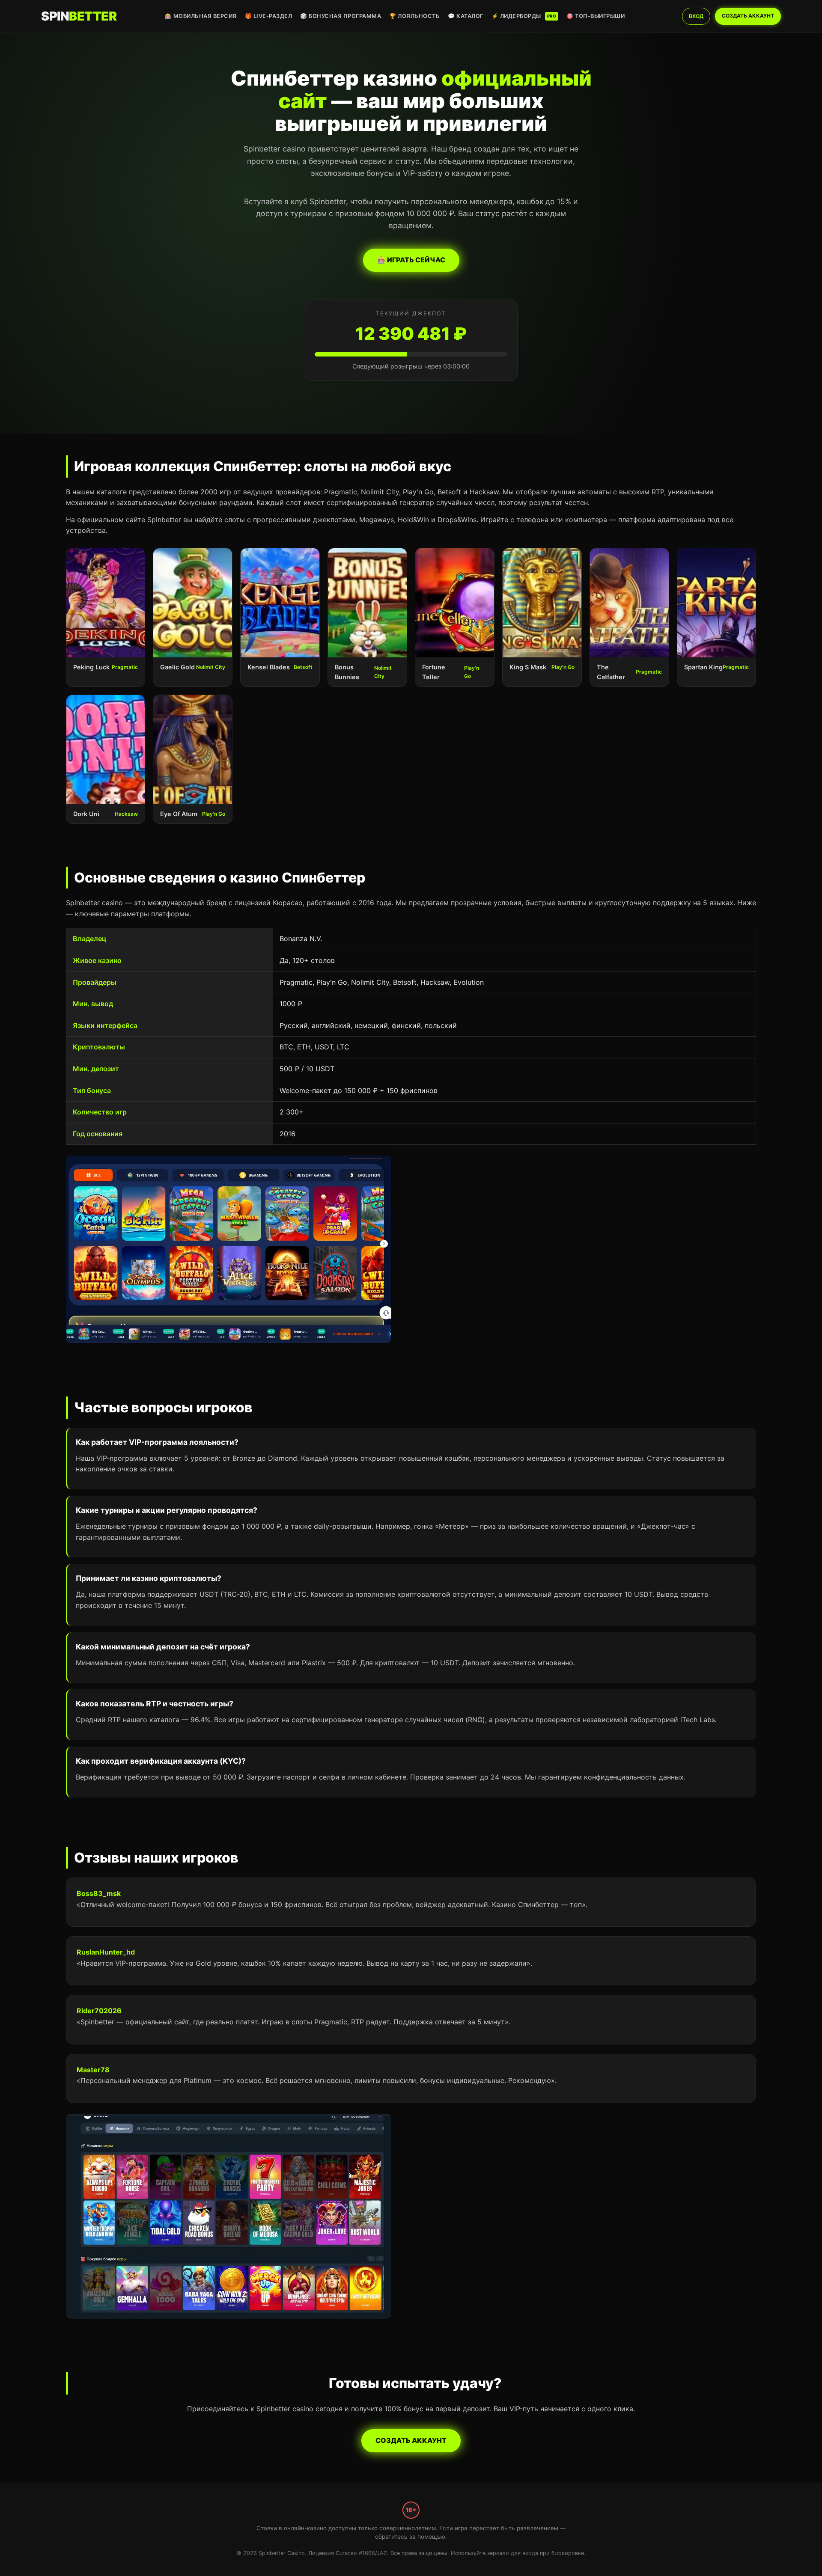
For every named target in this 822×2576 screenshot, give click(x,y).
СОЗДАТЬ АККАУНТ (748, 16)
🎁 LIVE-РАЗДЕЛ (269, 16)
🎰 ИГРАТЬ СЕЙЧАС (411, 260)
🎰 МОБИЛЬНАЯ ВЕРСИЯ (201, 16)
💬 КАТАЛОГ (466, 16)
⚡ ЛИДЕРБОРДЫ (524, 16)
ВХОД (696, 16)
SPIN (79, 16)
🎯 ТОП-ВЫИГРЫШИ (596, 16)
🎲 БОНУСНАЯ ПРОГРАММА (341, 16)
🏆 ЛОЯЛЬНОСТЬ (414, 16)
